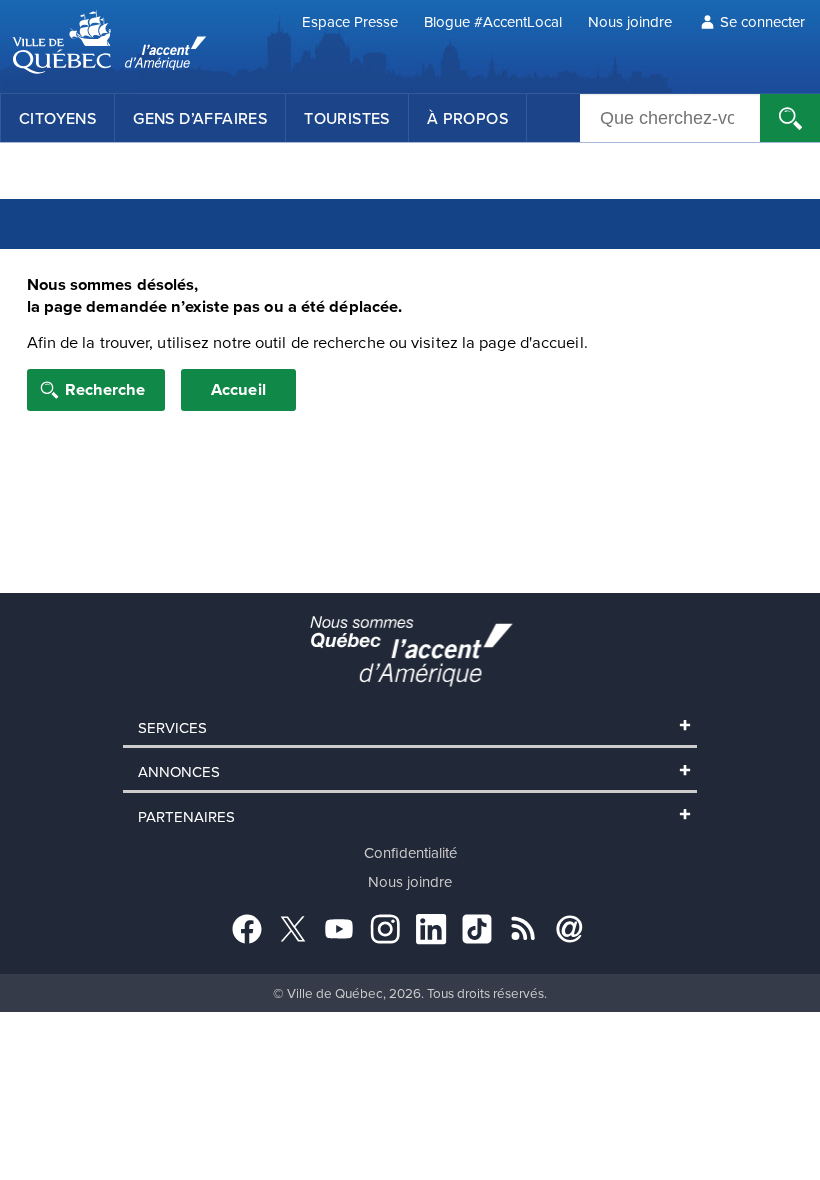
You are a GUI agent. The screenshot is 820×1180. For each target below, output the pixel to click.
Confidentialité (410, 852)
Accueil (238, 389)
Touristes (347, 118)
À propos (467, 118)
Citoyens (57, 118)
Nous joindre (630, 21)
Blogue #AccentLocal (493, 21)
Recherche (105, 389)
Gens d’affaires (200, 118)
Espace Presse (350, 21)
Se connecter (762, 21)
